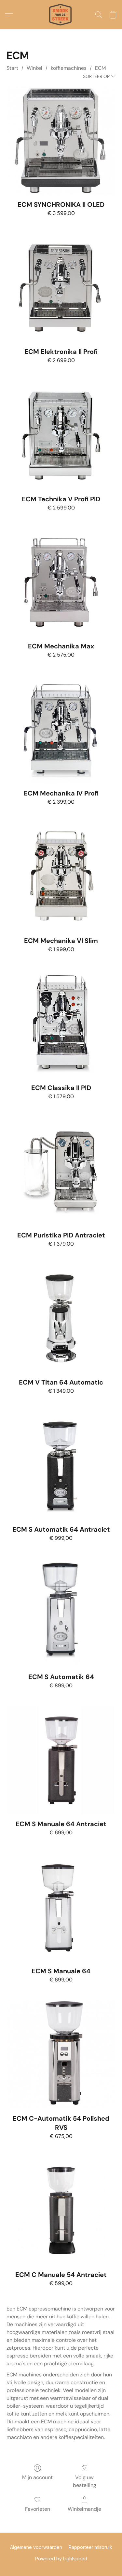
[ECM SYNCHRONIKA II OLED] (61, 141)
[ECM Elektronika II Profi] (61, 288)
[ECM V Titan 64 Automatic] (61, 1318)
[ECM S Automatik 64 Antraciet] (61, 1466)
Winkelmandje (84, 2509)
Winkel (34, 68)
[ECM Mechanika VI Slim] (61, 877)
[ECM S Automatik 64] (61, 1613)
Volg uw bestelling (85, 2481)
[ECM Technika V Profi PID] (61, 435)
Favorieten (38, 2509)
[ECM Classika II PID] (61, 1024)
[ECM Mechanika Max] (61, 582)
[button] (61, 15)
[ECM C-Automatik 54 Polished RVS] (61, 2055)
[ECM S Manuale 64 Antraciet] (61, 1760)
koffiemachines (69, 68)
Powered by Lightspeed (61, 2559)
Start (12, 68)
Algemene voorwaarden (36, 2547)
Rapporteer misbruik (90, 2547)
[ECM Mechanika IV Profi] (61, 729)
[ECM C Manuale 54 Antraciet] (61, 2211)
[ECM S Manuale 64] (61, 1908)
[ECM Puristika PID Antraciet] (61, 1171)
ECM (100, 68)
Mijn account (37, 2477)
